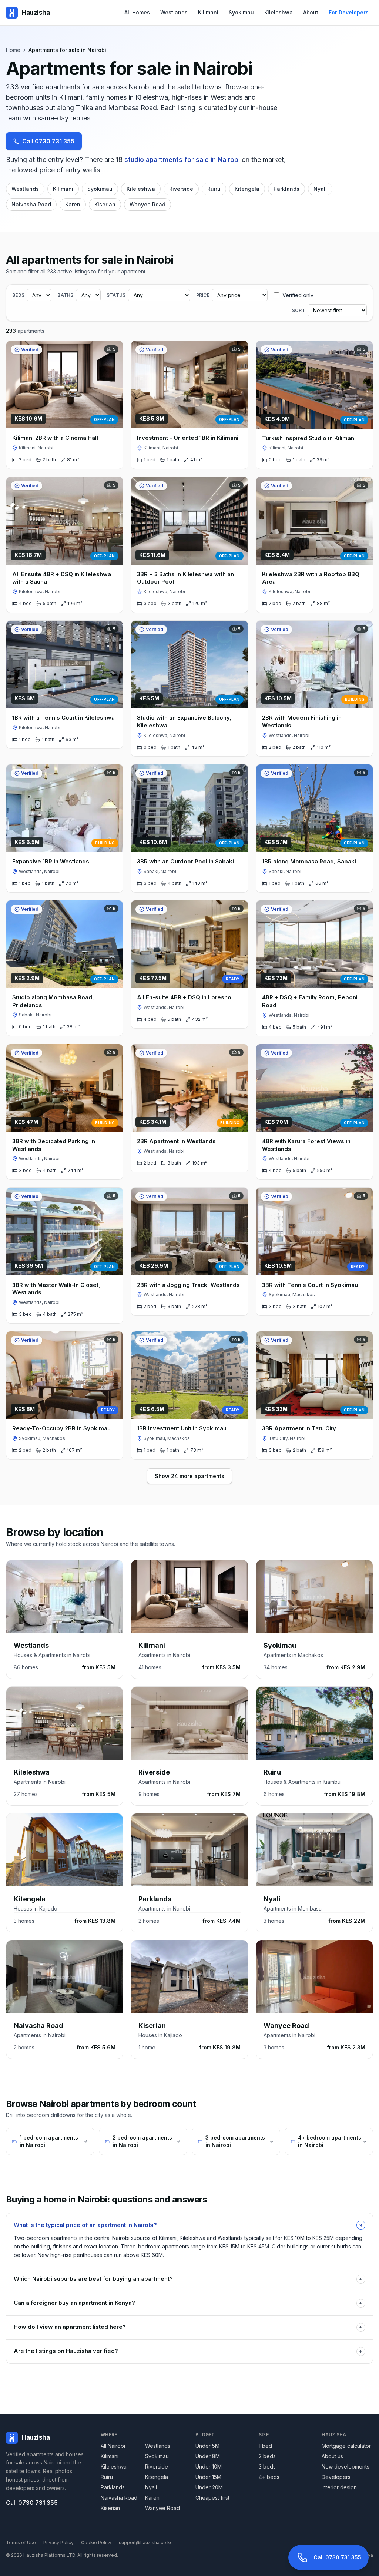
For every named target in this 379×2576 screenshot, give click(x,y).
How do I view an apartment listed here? (188, 2327)
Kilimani (208, 12)
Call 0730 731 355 (48, 141)
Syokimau (241, 12)
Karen (73, 204)
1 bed (265, 2446)
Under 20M (209, 2487)
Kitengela (247, 189)
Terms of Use (21, 2542)
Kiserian (105, 204)
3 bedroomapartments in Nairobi (235, 2141)
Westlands (174, 12)
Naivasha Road (31, 204)
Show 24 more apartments (189, 1476)
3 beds (267, 2467)
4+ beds (269, 2477)
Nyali (320, 189)
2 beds (267, 2456)
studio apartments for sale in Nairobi (182, 160)
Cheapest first (212, 2498)
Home (13, 50)
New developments (346, 2467)
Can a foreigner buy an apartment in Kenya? (188, 2303)
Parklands (286, 189)
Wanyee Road (147, 204)
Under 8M (208, 2456)
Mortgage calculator (346, 2446)
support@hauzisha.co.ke (146, 2542)
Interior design (339, 2487)
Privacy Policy (58, 2542)
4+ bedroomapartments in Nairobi (330, 2141)
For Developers (349, 12)
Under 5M (207, 2446)
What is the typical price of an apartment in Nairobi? (189, 2225)
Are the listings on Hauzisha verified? (188, 2351)
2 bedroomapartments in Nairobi (142, 2141)
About (311, 12)
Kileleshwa (279, 12)
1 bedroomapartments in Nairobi (49, 2141)
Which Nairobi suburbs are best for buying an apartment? (188, 2279)
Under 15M (208, 2477)
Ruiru (214, 189)
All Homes (137, 12)
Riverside (181, 189)
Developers (336, 2477)
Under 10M (209, 2467)
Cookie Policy (96, 2542)
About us (332, 2456)
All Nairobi (113, 2446)
